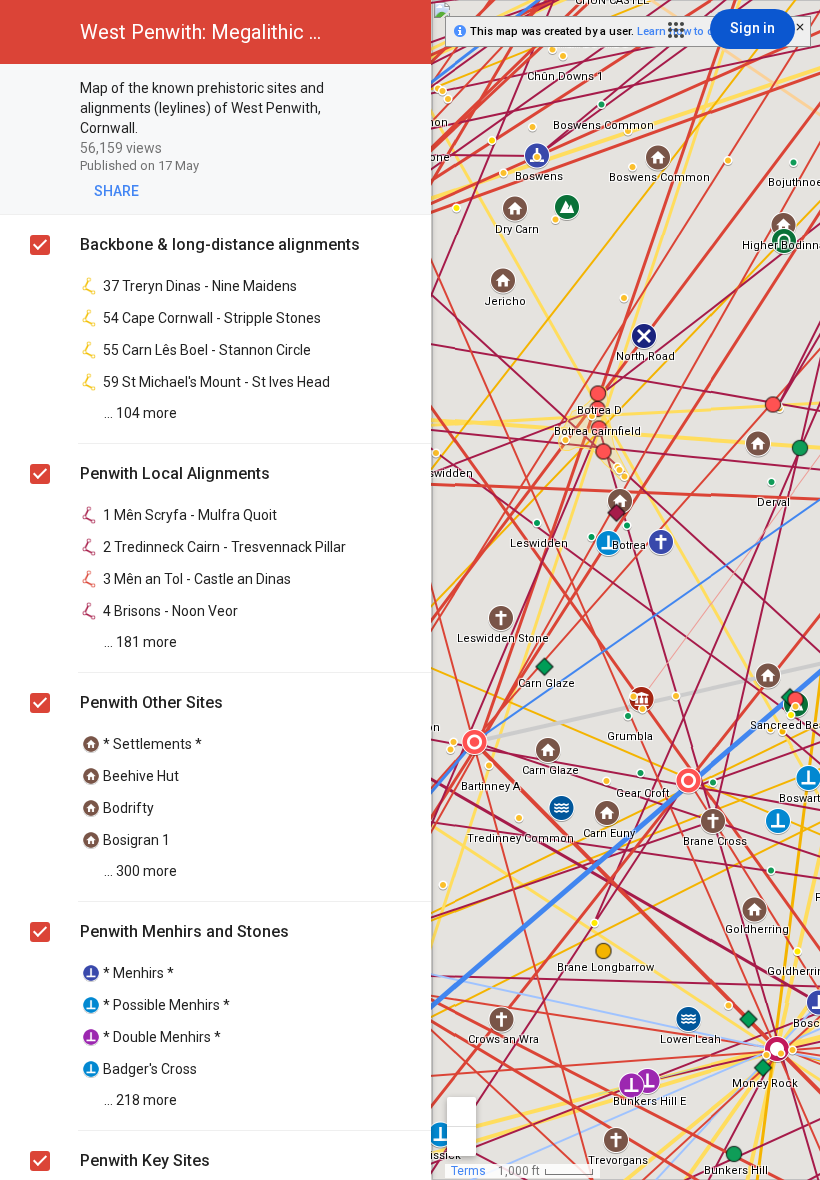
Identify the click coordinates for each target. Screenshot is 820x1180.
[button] (676, 30)
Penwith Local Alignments (175, 473)
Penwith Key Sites (145, 1160)
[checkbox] (405, 89)
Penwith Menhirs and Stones (184, 931)
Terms (468, 1171)
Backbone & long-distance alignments (220, 244)
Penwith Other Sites (151, 702)
